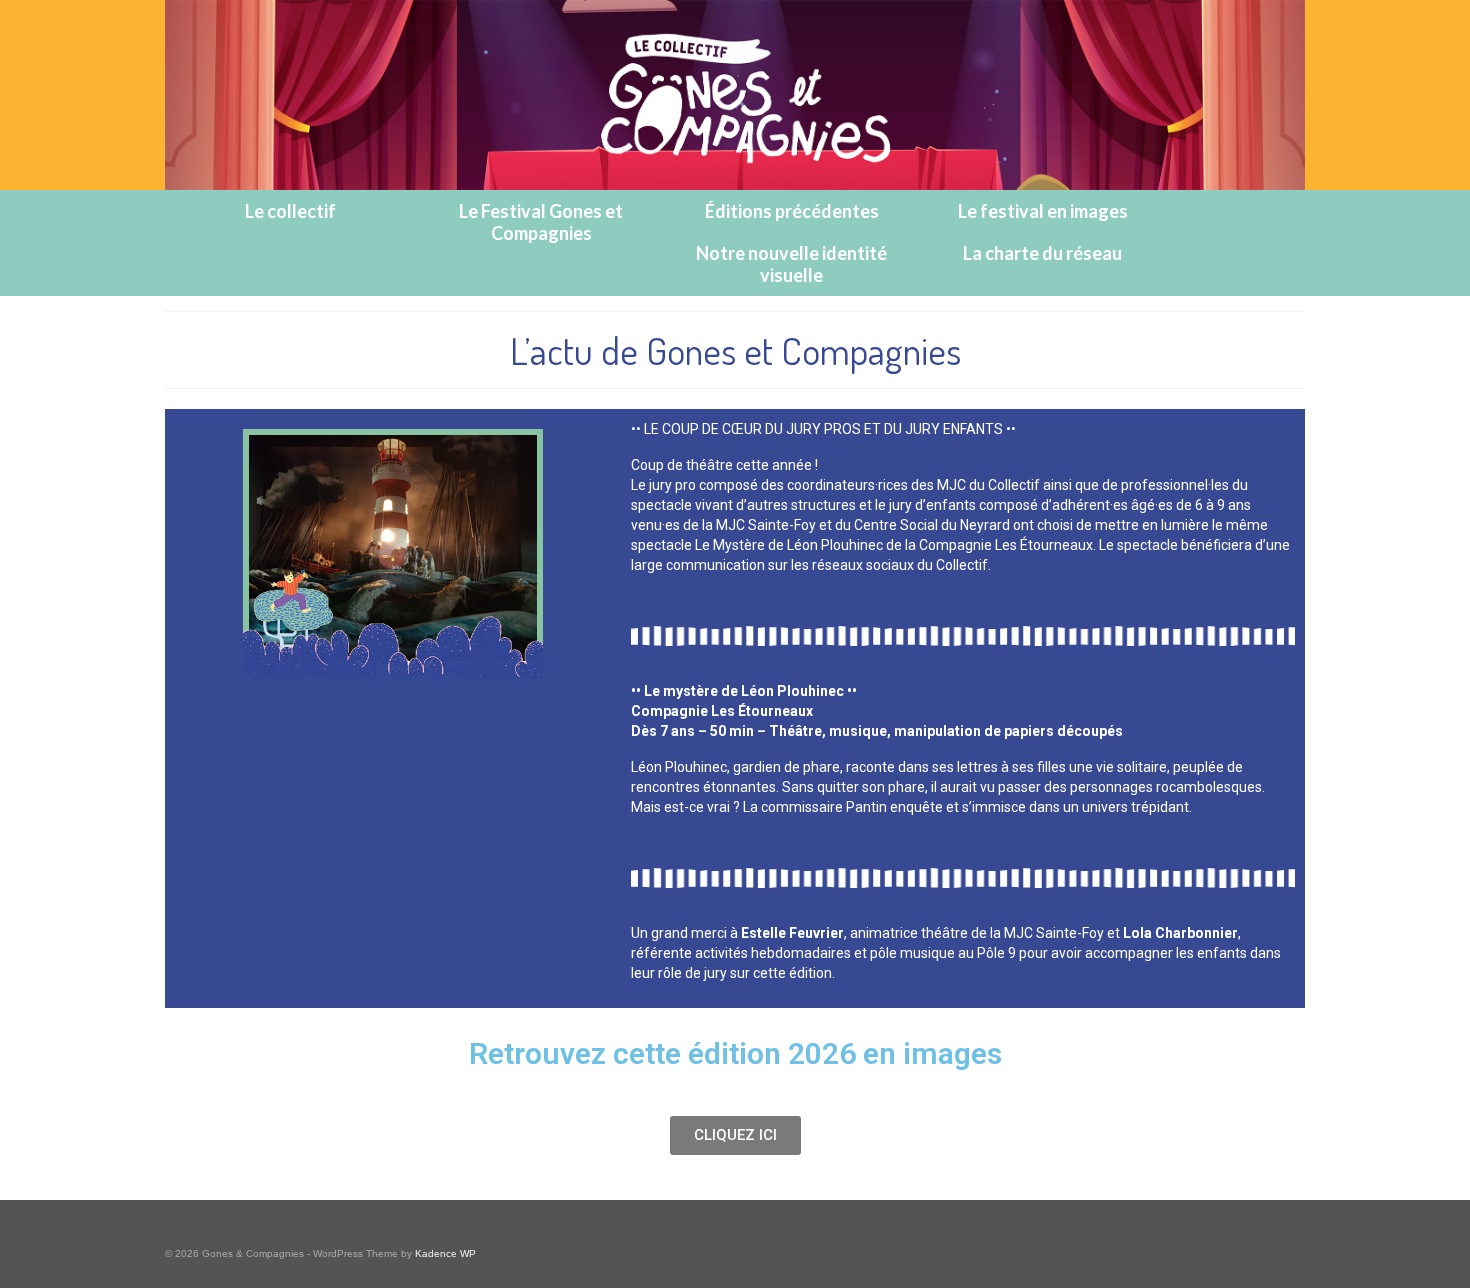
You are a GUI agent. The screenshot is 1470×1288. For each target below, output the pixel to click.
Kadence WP (445, 1253)
